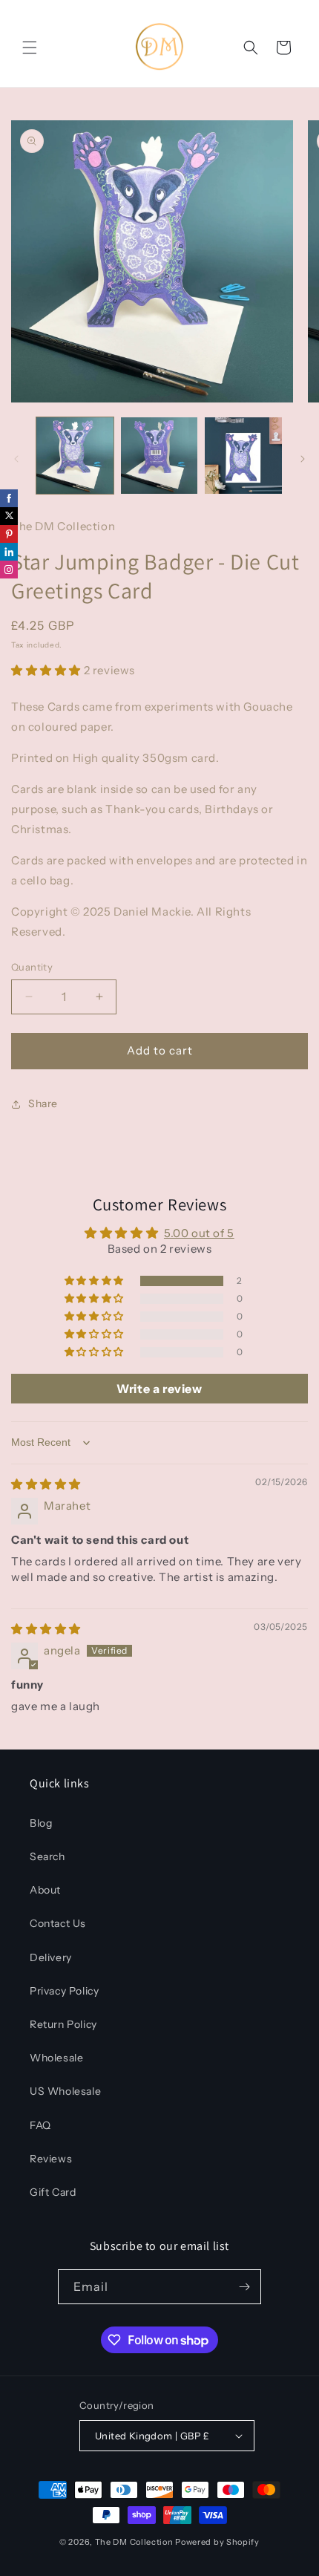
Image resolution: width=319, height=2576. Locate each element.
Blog (41, 1823)
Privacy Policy (64, 1991)
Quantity (32, 967)
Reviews (51, 2159)
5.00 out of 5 (199, 1233)
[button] (30, 48)
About (45, 1890)
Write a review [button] (159, 1389)
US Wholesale (65, 2091)
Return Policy (63, 2024)
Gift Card (53, 2192)
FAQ (40, 2125)
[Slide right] (303, 459)
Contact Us (58, 1923)
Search (47, 1856)
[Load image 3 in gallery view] (243, 456)
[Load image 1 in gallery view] (75, 456)
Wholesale (56, 2058)
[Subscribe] (244, 2287)
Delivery (51, 1957)
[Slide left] (16, 459)
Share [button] (43, 1103)
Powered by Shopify (217, 2542)
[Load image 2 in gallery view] (159, 456)
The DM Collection (134, 2542)
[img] (46, 1484)
